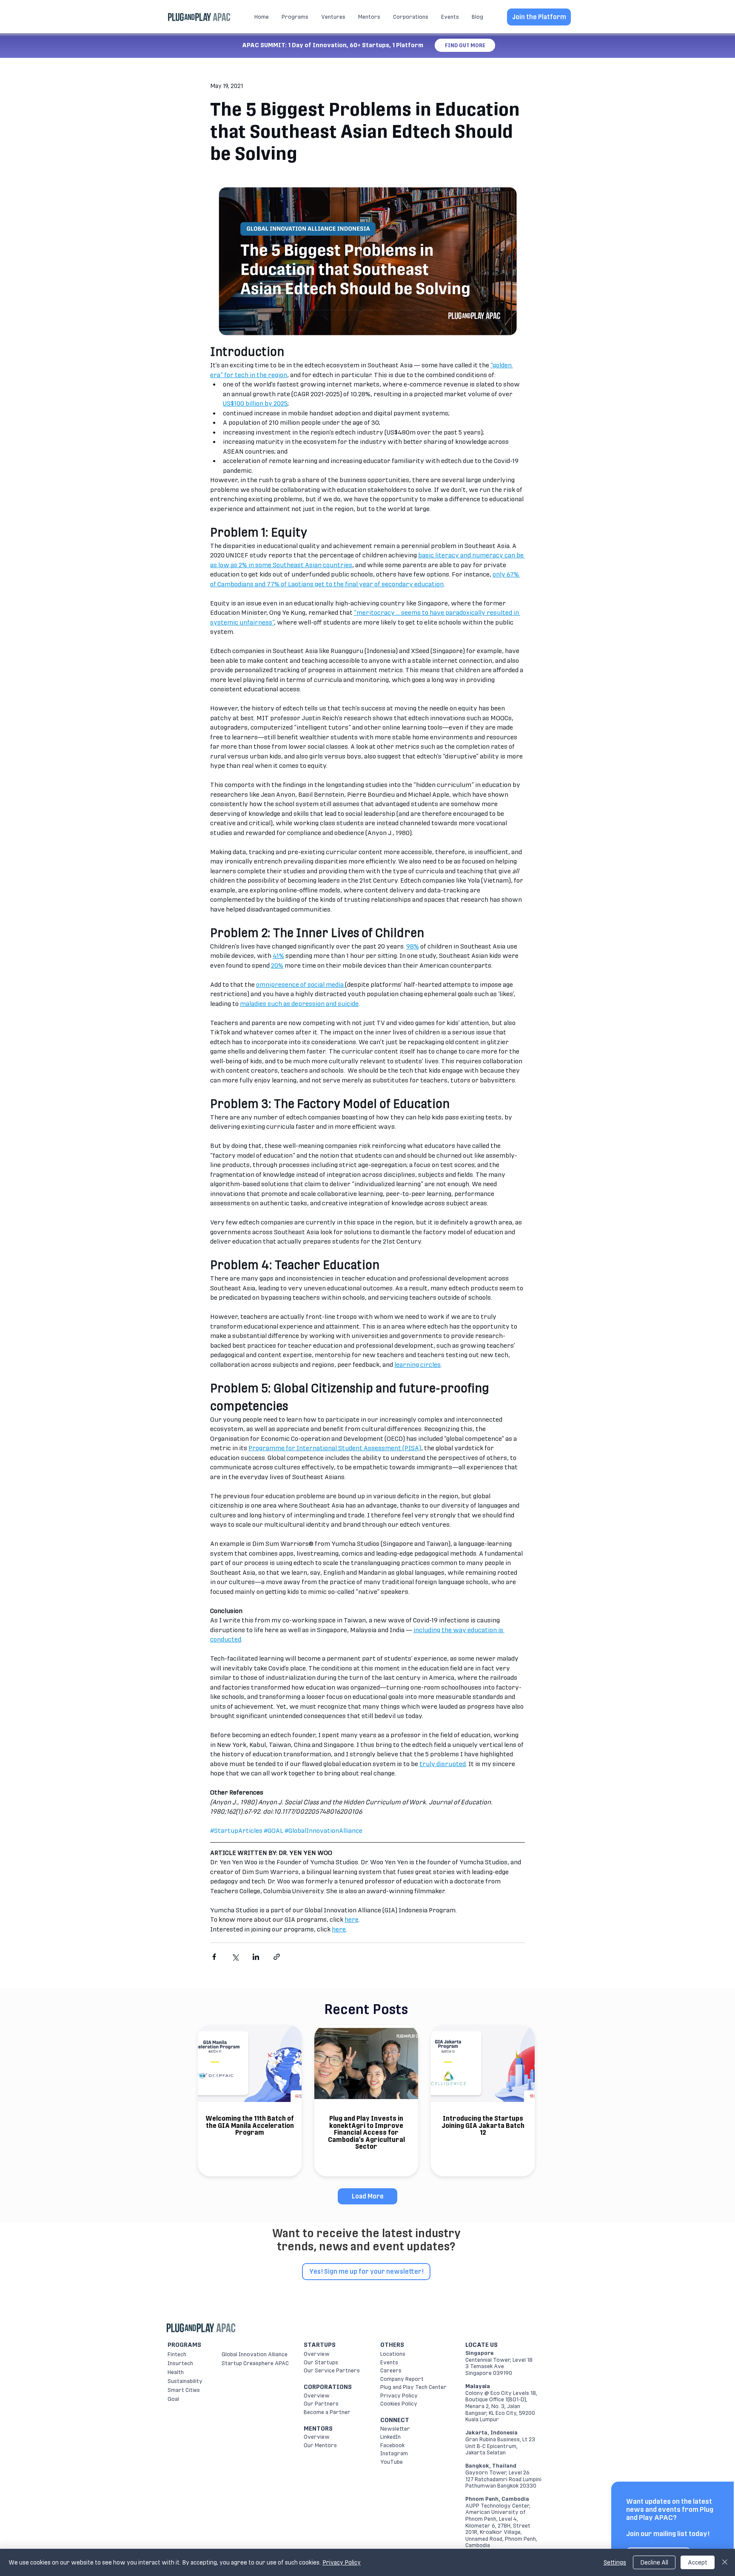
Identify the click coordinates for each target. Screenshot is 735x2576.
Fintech (177, 2354)
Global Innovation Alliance (255, 2354)
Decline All (654, 2562)
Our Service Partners (332, 2370)
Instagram (394, 2453)
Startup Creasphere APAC (255, 2363)
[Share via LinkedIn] (256, 1957)
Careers (391, 2370)
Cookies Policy (399, 2404)
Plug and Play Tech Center (413, 2387)
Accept (698, 2562)
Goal (173, 2399)
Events (389, 2362)
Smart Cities (184, 2390)
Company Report (402, 2379)
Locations (393, 2354)
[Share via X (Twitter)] (235, 1957)
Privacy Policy (399, 2396)
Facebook (392, 2445)
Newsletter (395, 2429)
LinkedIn (390, 2437)
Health (176, 2372)
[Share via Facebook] (214, 1957)
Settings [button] (615, 2562)
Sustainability (185, 2381)
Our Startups (321, 2362)
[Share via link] (277, 1957)
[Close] (725, 2562)
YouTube (392, 2462)
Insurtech (180, 2363)
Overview (317, 2354)
